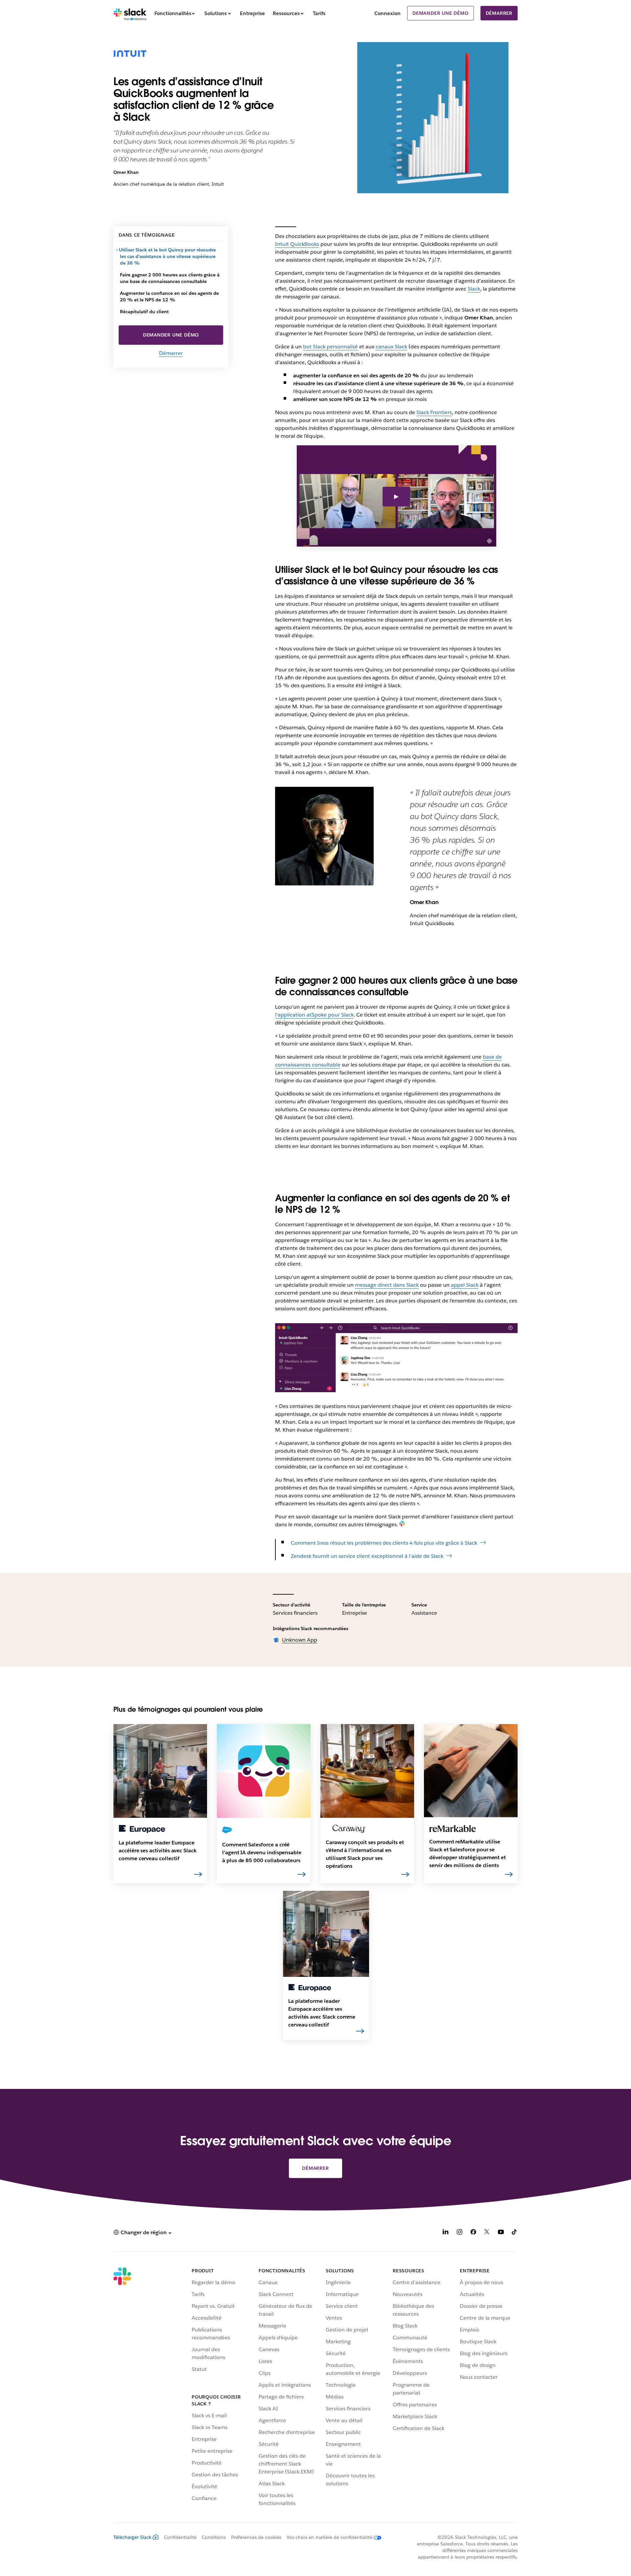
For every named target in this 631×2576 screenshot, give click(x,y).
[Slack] (130, 13)
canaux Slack (391, 347)
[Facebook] (473, 2233)
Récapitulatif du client (144, 312)
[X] (487, 2233)
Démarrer (499, 13)
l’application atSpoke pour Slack (314, 1015)
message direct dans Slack (387, 1285)
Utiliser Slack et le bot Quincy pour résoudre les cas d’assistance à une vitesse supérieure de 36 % (168, 256)
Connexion (387, 13)
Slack (474, 289)
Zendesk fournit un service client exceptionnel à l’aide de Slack (367, 1556)
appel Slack (465, 1285)
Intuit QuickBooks (297, 244)
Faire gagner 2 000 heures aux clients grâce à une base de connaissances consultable (170, 278)
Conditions (214, 2537)
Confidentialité (180, 2537)
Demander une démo (441, 13)
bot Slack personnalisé (330, 347)
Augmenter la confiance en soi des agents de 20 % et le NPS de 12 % (169, 296)
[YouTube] (501, 2233)
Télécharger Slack (132, 2537)
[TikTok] (515, 2233)
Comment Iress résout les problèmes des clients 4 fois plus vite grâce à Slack (384, 1543)
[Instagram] (459, 2233)
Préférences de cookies (256, 2537)
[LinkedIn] (446, 2233)
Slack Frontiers (434, 412)
